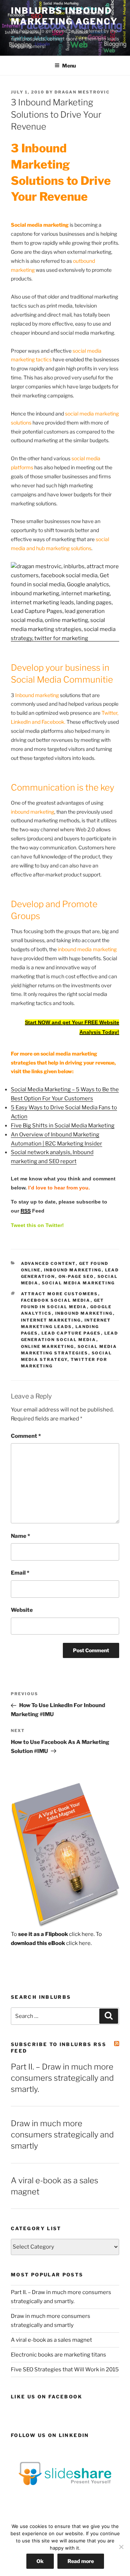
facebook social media (56, 1300)
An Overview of (31, 1135)
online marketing (48, 1346)
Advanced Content (48, 1263)
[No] (121, 2547)
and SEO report (57, 1161)
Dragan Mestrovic (82, 92)
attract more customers (60, 1294)
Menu (69, 66)
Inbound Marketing (75, 1135)
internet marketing (51, 1320)
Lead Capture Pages (71, 1333)
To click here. (53, 1934)
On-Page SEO (76, 1276)
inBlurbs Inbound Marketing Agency (64, 16)
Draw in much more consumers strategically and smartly (62, 2135)
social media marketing (79, 1283)
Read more (81, 2561)
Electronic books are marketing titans (58, 2355)
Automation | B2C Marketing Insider (57, 1144)
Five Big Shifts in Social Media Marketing (63, 1126)
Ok (40, 2561)
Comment (26, 1436)
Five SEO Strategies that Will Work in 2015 (65, 2370)
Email (20, 1573)
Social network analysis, (42, 1152)
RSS (26, 1211)
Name (20, 1536)
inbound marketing (73, 1270)
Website (22, 1610)
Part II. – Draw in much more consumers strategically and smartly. (62, 2078)
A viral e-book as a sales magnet (51, 2340)
